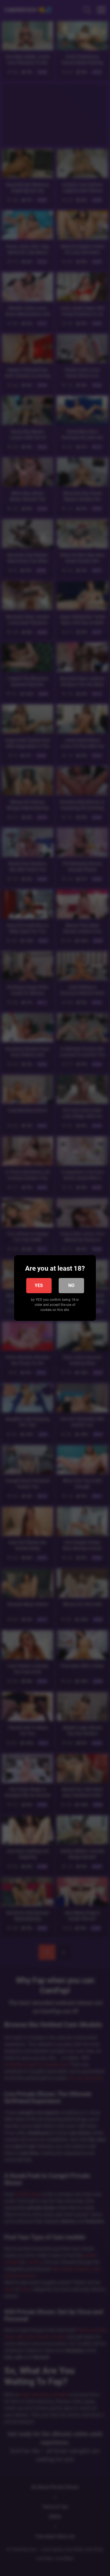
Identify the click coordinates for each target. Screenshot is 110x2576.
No (71, 1285)
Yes (39, 1285)
